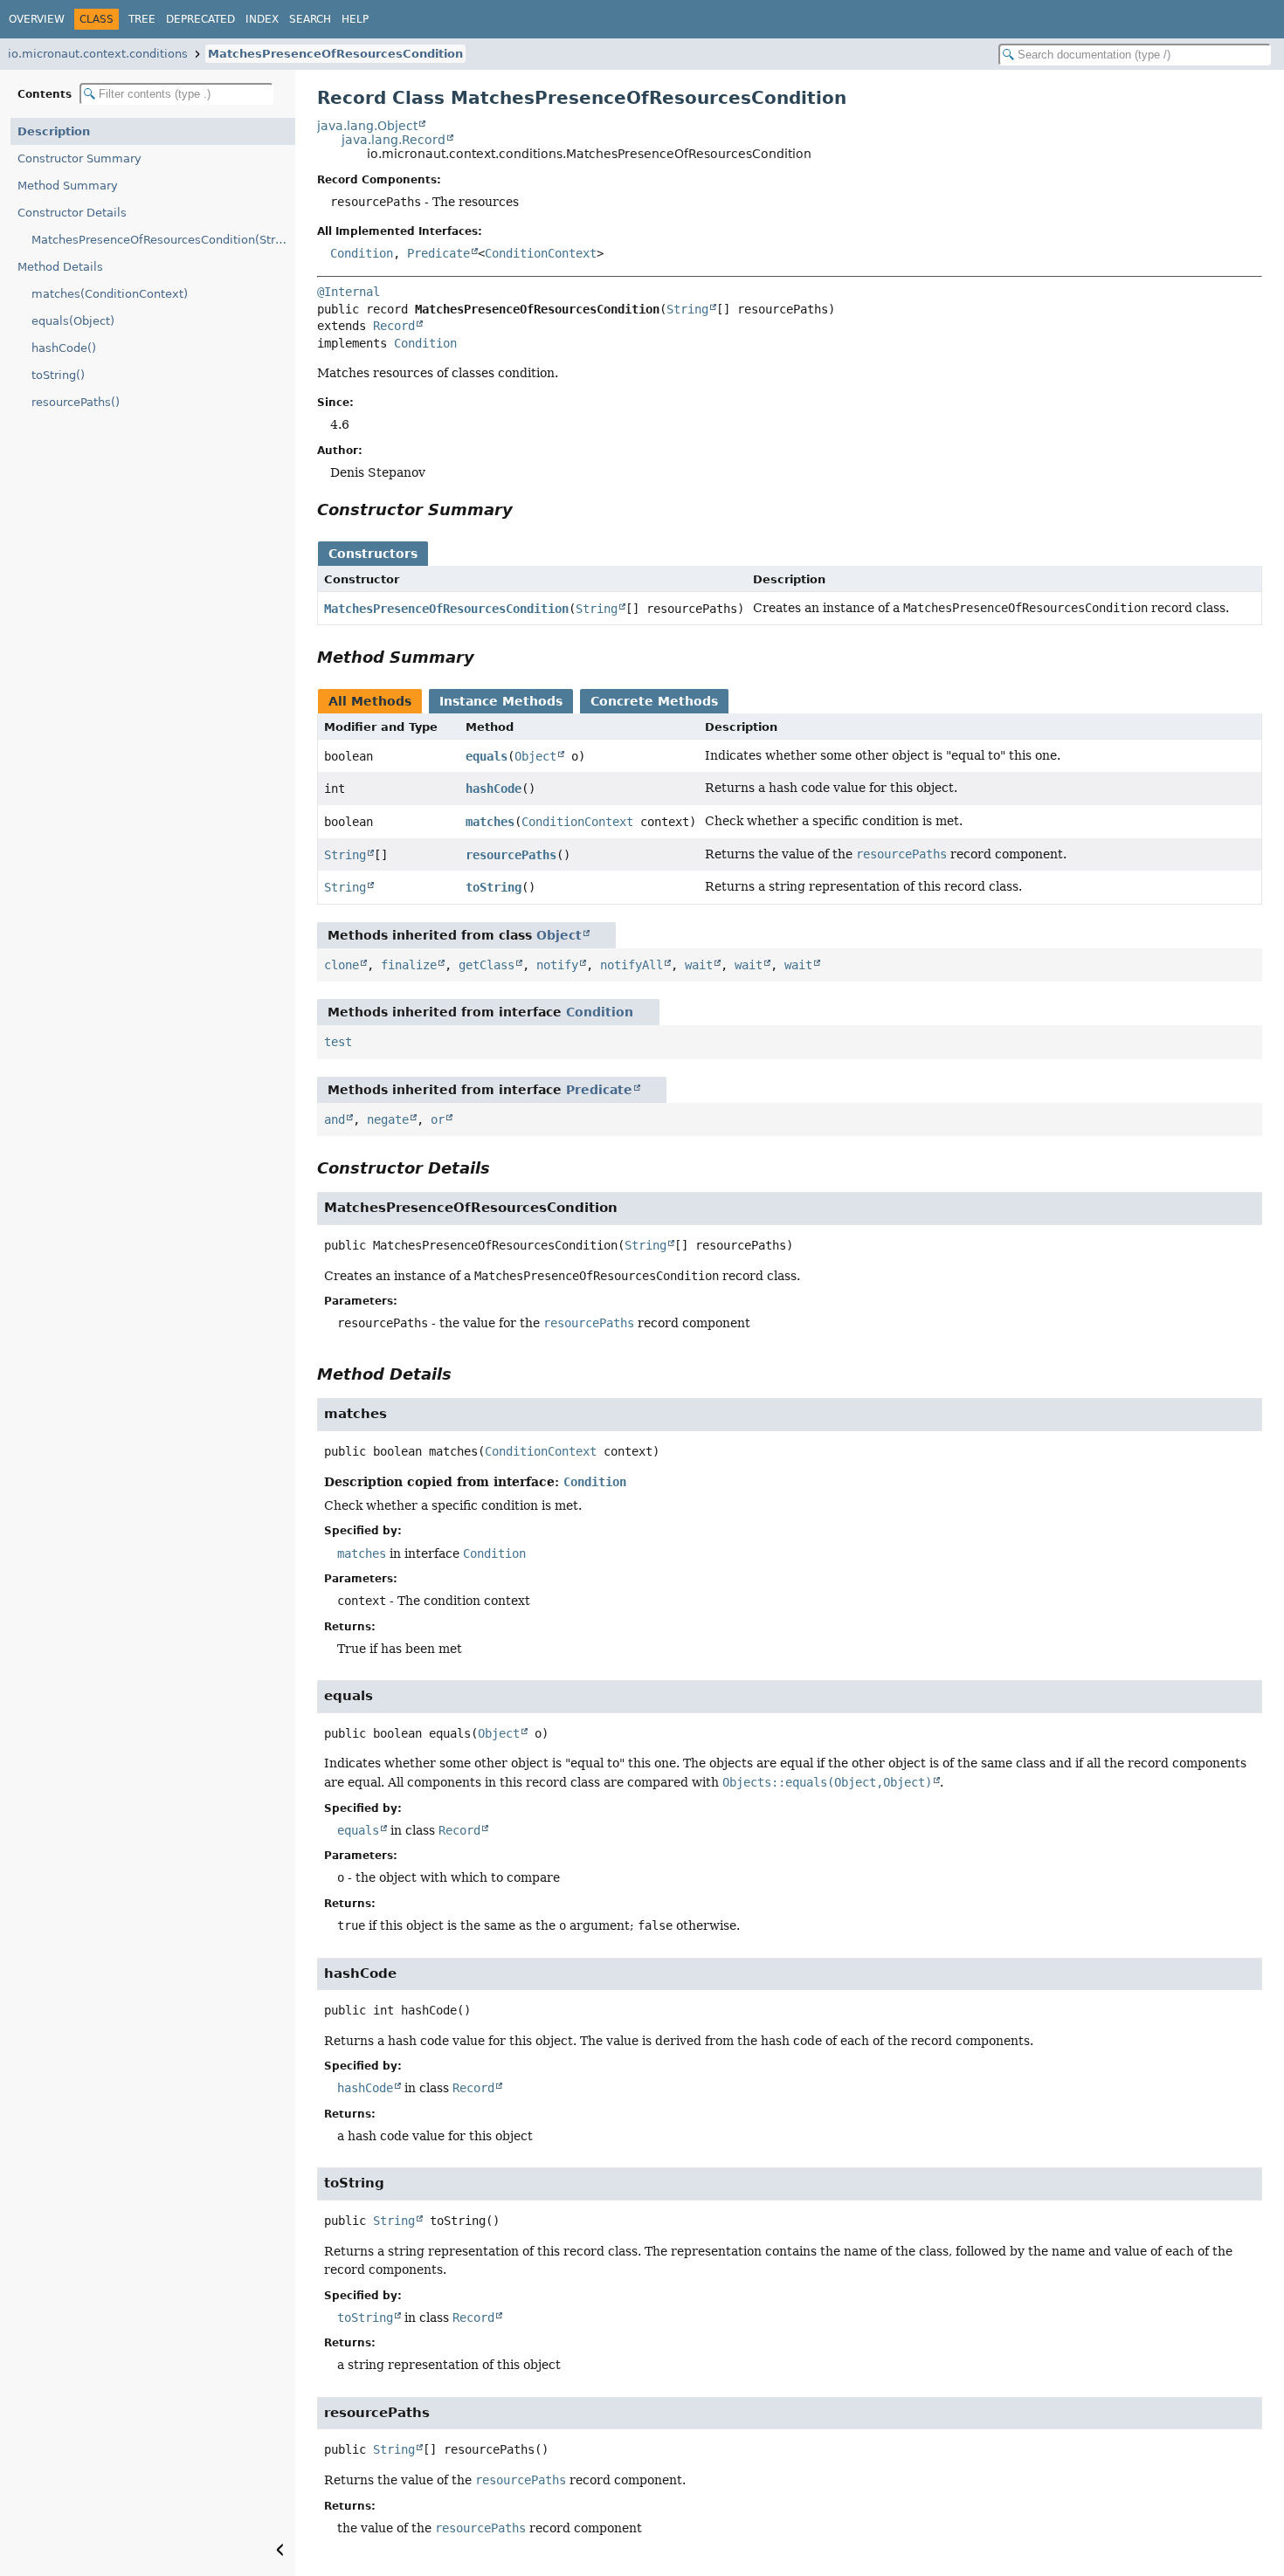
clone (342, 965)
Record (394, 326)
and (335, 1119)
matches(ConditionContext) (110, 294)
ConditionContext (541, 253)
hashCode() (64, 348)
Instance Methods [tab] (501, 701)
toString (494, 887)
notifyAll (632, 965)
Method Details (60, 267)
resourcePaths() (76, 402)
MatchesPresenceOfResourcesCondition (335, 54)
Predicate (438, 253)
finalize (409, 965)
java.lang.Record (393, 140)
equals (487, 756)
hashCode (494, 789)
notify (557, 965)
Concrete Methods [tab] (654, 701)
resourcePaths (511, 855)
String (687, 309)
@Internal (349, 292)
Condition (362, 253)
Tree (142, 19)
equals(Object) (73, 321)
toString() (58, 375)
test (338, 1042)
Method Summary (68, 186)
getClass (487, 965)
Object (535, 756)
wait (699, 965)
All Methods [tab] (370, 701)
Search (310, 19)
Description (54, 131)
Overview (37, 19)
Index (262, 19)
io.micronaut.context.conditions (98, 54)
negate (388, 1119)
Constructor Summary (79, 158)
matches (490, 822)
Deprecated (200, 19)
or (438, 1119)
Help (355, 19)
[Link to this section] (525, 510)
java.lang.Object (367, 126)
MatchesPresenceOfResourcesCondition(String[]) (163, 240)
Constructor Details (72, 213)
